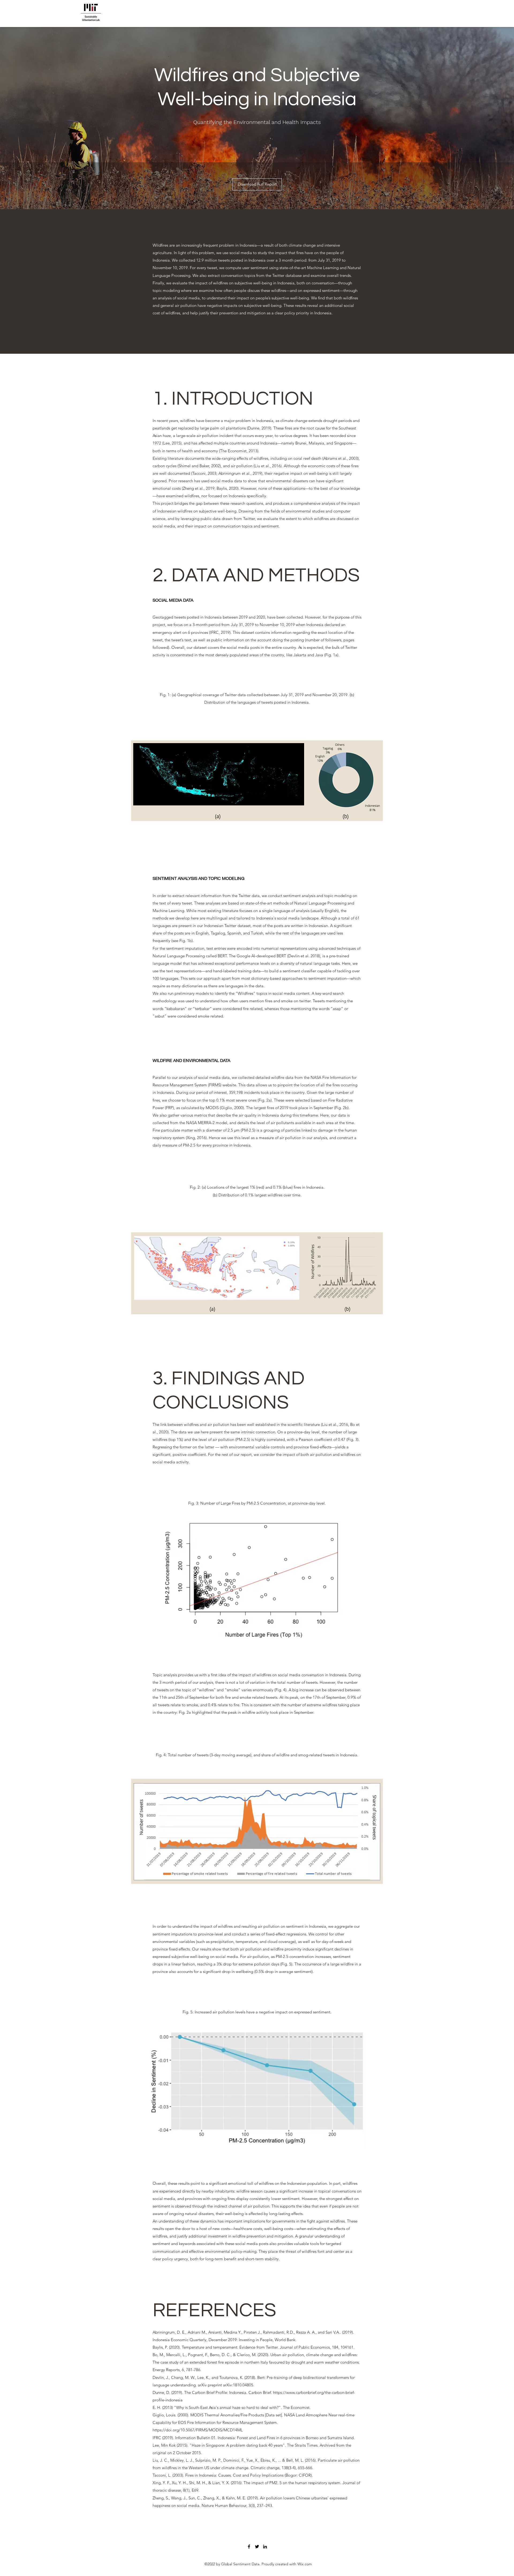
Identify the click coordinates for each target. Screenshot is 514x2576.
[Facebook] (249, 2547)
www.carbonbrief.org (305, 2392)
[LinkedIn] (265, 2547)
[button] (257, 184)
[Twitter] (257, 2547)
